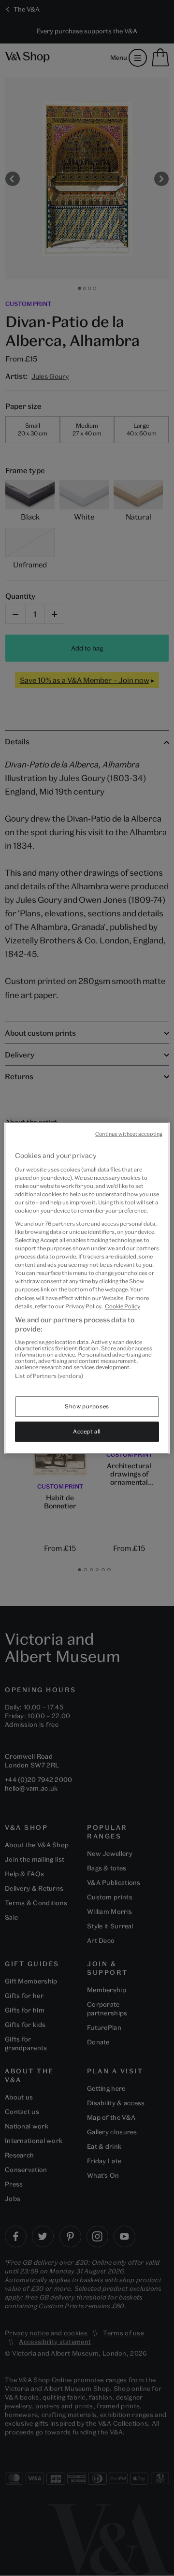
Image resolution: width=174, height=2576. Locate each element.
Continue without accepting (129, 1134)
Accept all (87, 1432)
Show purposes (87, 1407)
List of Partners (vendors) (49, 1376)
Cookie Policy (123, 1306)
